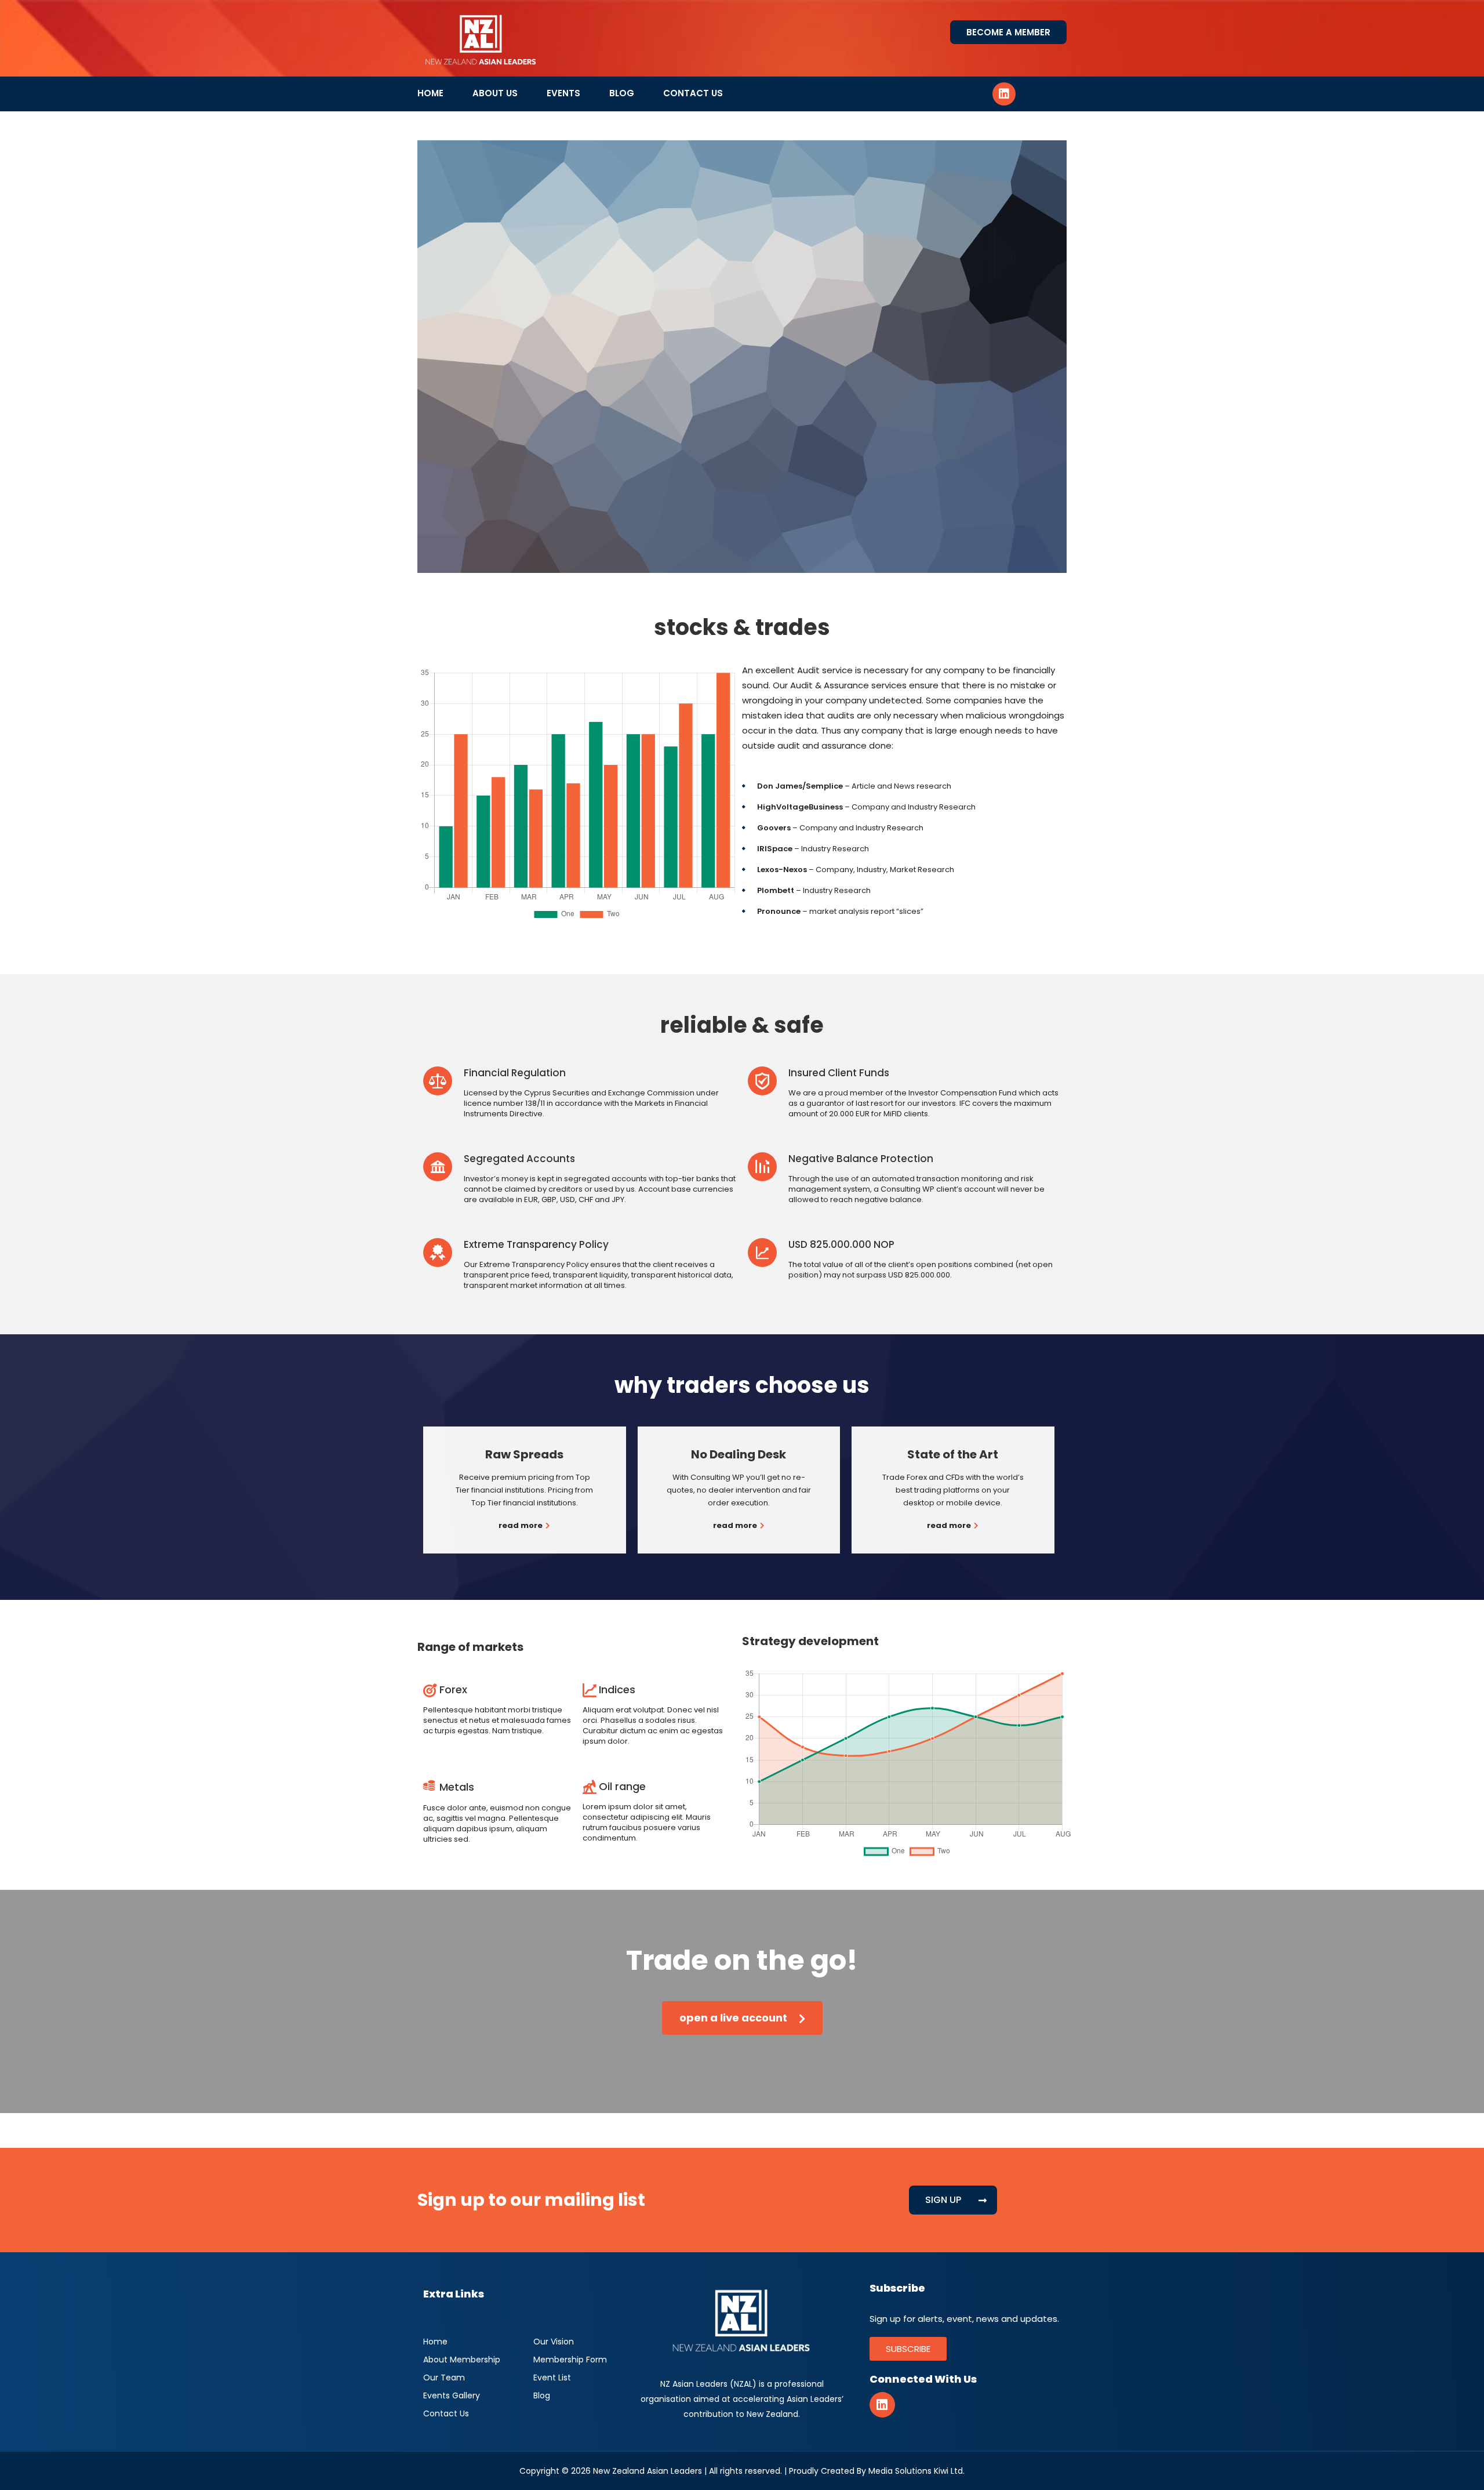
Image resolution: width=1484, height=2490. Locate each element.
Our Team (444, 2378)
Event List (552, 2378)
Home (430, 93)
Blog (622, 93)
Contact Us (693, 93)
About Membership (462, 2360)
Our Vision (554, 2342)
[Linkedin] (1004, 94)
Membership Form (570, 2360)
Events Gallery (452, 2395)
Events (563, 93)
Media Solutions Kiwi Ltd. (916, 2471)
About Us (495, 93)
